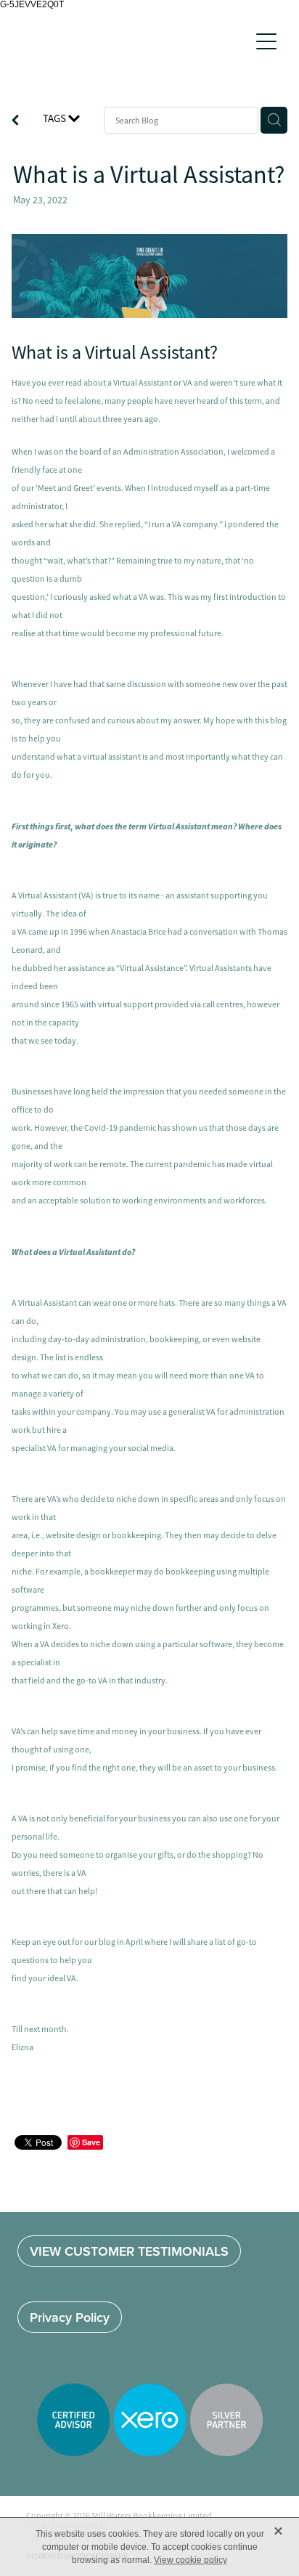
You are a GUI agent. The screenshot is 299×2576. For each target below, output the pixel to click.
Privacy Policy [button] (70, 2317)
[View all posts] (15, 122)
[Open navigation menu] (266, 41)
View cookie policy (191, 2560)
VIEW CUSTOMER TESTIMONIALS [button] (129, 2251)
